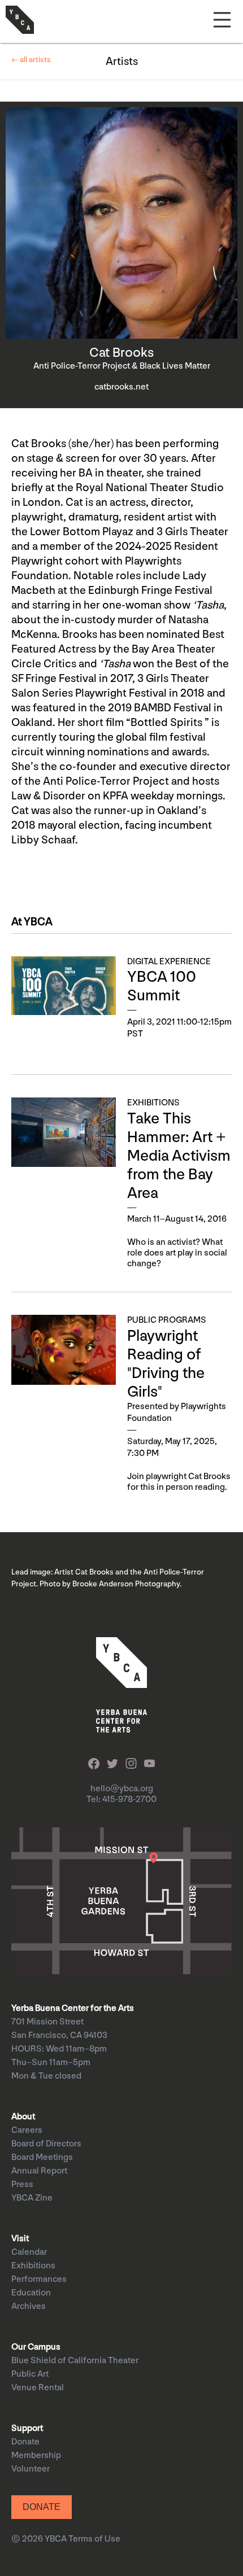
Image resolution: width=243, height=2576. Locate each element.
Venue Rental (38, 2388)
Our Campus (36, 2347)
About (23, 2117)
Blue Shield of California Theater (75, 2361)
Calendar (29, 2252)
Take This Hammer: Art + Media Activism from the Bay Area (179, 1156)
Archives (29, 2306)
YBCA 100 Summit (162, 986)
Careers (27, 2130)
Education (31, 2293)
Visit (20, 2239)
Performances (39, 2279)
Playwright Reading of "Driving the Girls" (166, 1364)
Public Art (30, 2374)
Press (22, 2184)
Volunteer (31, 2469)
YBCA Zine (32, 2198)
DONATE (42, 2507)
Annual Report (39, 2171)
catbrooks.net (121, 387)
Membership (36, 2455)
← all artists (31, 60)
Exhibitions (33, 2266)
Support (27, 2428)
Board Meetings (42, 2157)
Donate (25, 2442)
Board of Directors (46, 2144)
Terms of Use (94, 2539)
